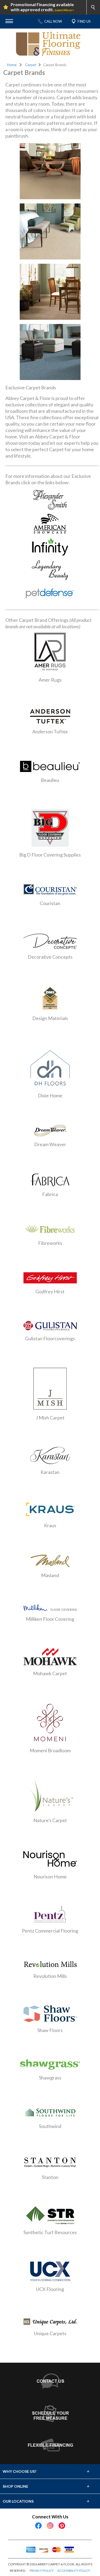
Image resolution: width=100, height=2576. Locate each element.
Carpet (31, 65)
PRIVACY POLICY (42, 2571)
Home (12, 65)
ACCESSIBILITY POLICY (74, 2571)
